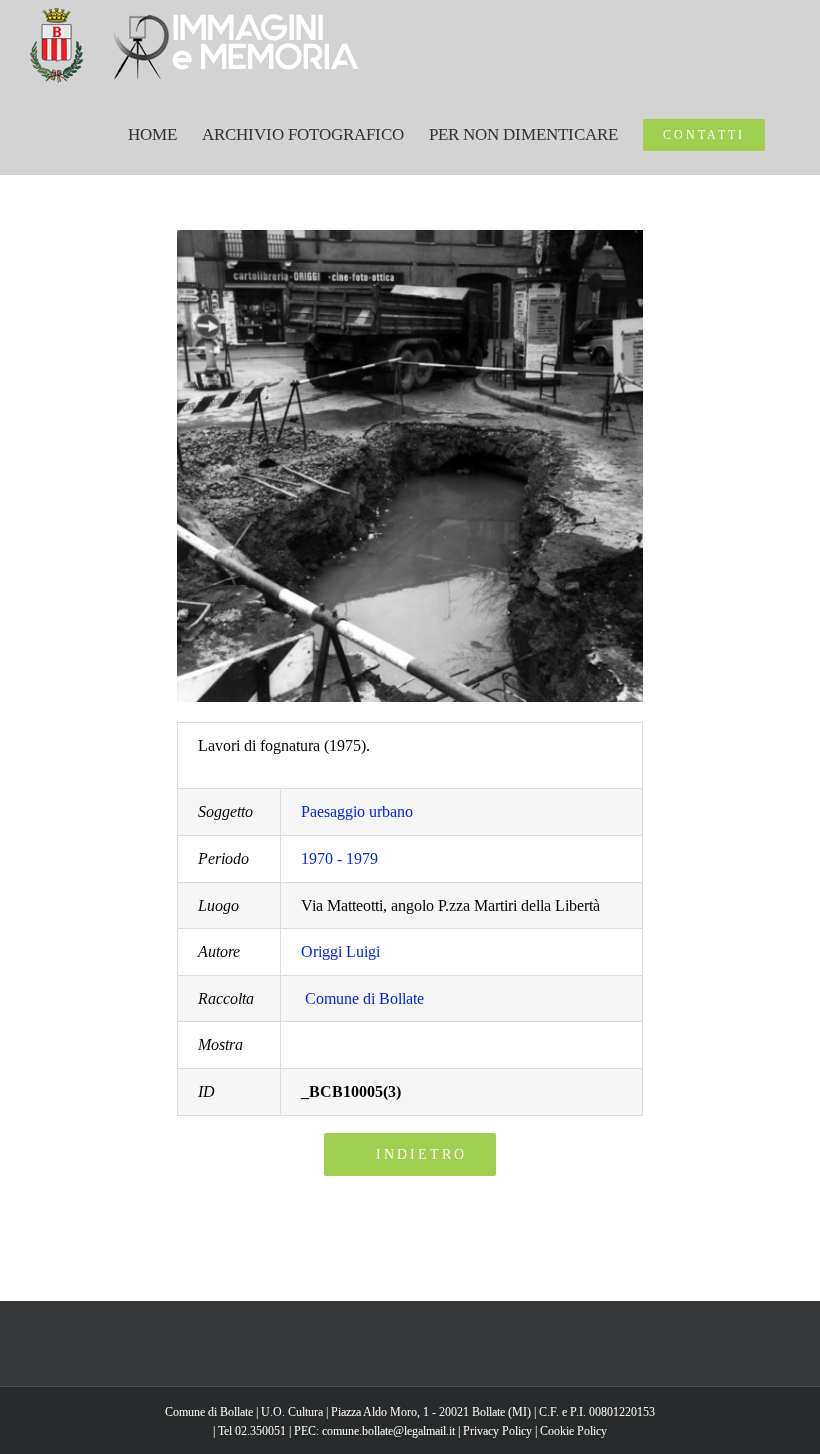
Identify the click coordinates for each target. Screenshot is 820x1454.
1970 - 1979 (339, 858)
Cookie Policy (573, 1431)
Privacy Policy (497, 1431)
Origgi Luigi (340, 951)
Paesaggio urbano (357, 811)
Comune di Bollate (364, 998)
